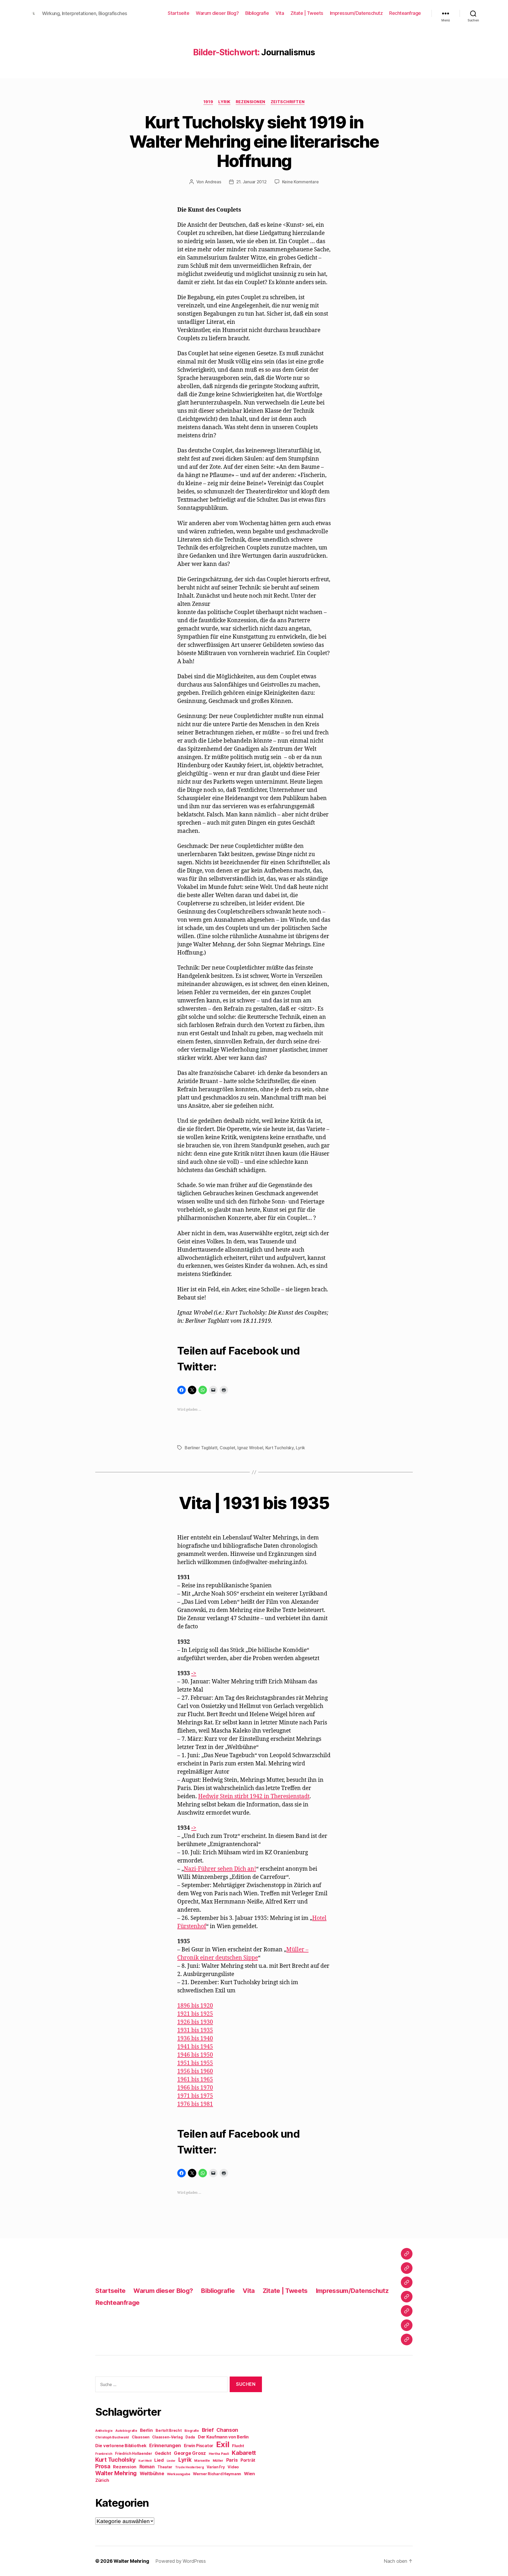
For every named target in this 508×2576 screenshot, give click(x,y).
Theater (165, 2467)
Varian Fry (216, 2467)
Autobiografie (126, 2431)
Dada (190, 2437)
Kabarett (244, 2453)
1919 (208, 102)
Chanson (227, 2430)
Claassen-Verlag (167, 2437)
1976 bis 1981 (195, 2104)
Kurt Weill (145, 2461)
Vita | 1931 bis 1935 (254, 1503)
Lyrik (224, 102)
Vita (280, 13)
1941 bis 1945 (195, 2047)
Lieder (171, 2461)
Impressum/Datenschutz (356, 13)
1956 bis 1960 (195, 2071)
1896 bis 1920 (195, 2006)
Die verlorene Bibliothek (121, 2446)
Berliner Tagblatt (201, 1448)
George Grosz (190, 2453)
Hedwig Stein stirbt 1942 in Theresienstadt (254, 1796)
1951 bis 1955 (195, 2063)
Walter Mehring (116, 2473)
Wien (249, 2474)
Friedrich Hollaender (134, 2454)
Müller (218, 2461)
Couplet (227, 1448)
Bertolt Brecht (169, 2430)
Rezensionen (251, 102)
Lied (159, 2460)
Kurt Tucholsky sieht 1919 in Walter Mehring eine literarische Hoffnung (254, 141)
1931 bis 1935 (195, 2030)
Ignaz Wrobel (250, 1448)
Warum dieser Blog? (217, 13)
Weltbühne (152, 2473)
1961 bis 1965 (195, 2080)
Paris (232, 2460)
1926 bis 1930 (195, 2022)
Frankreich (104, 2454)
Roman (147, 2467)
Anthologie (104, 2431)
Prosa (103, 2466)
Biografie (192, 2431)
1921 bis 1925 (195, 2014)
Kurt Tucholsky (280, 1448)
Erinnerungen (165, 2445)
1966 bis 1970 (195, 2088)
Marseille (202, 2461)
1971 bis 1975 (195, 2096)
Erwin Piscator (199, 2446)
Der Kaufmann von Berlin (223, 2437)
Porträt (248, 2460)
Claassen (141, 2437)
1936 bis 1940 (195, 2039)
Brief (208, 2430)
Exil (223, 2444)
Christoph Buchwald (112, 2437)
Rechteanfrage (405, 13)
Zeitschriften (288, 102)
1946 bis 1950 (195, 2055)
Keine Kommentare (300, 182)
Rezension (125, 2467)
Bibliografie (257, 13)
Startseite (178, 13)
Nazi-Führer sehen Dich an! (220, 1869)
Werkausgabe (178, 2474)
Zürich (102, 2480)
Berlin (146, 2430)
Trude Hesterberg (190, 2467)
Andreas (213, 182)
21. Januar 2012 (251, 182)
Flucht (238, 2446)
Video (233, 2467)
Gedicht (163, 2453)
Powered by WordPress (181, 2561)
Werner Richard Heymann (217, 2474)
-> (194, 1673)
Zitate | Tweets (307, 13)
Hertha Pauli (219, 2454)
